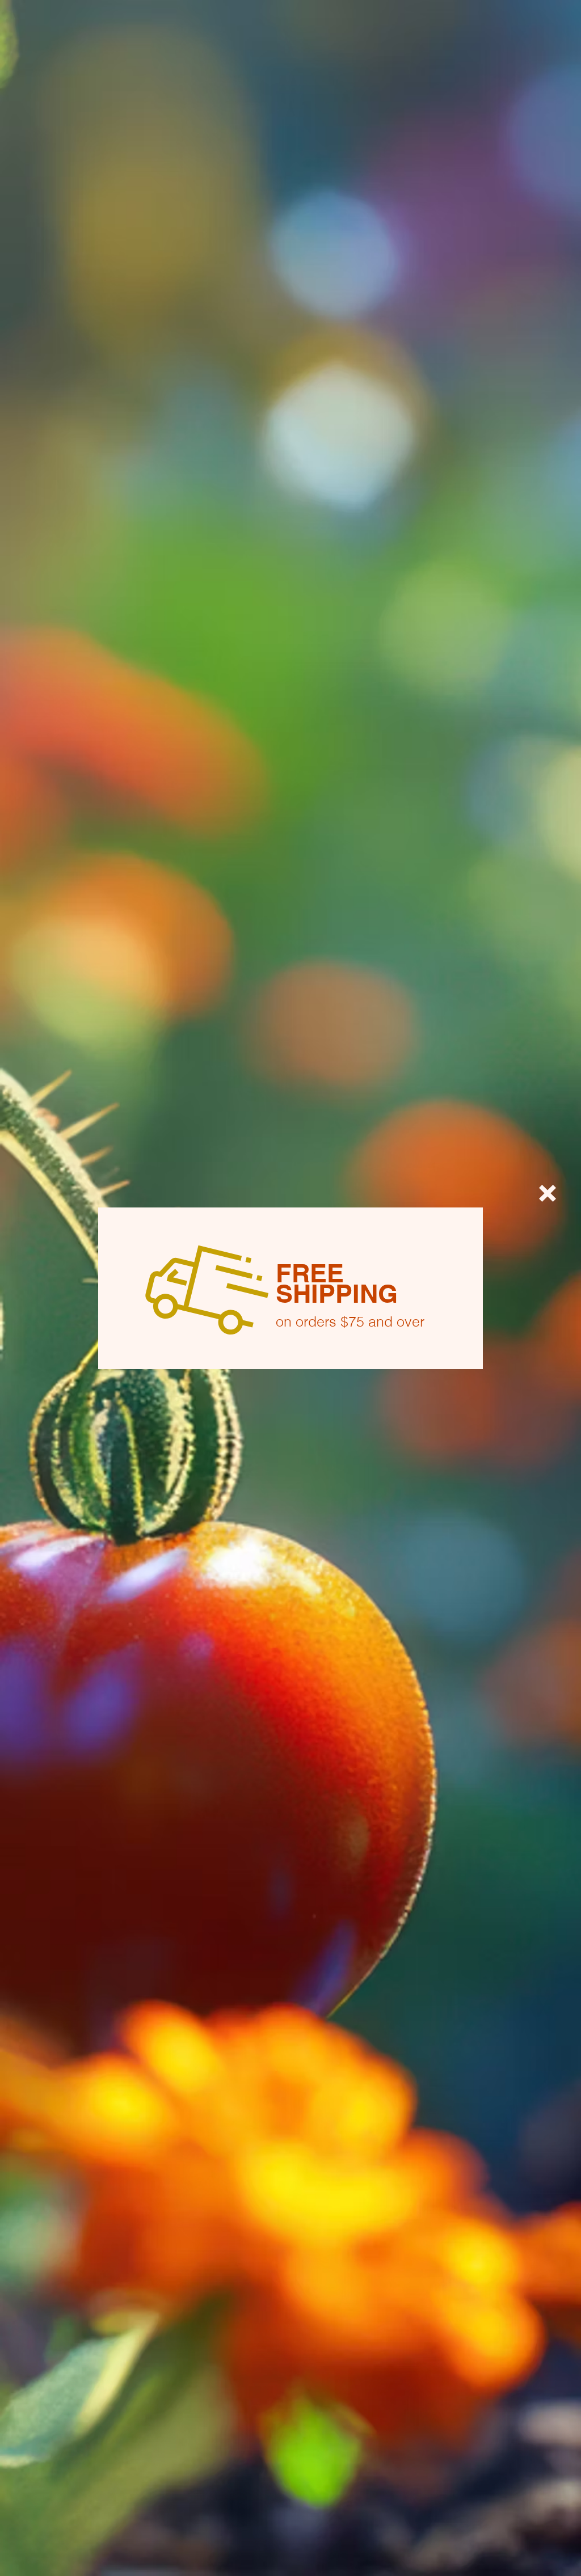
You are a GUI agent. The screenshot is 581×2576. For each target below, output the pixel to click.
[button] (548, 1193)
